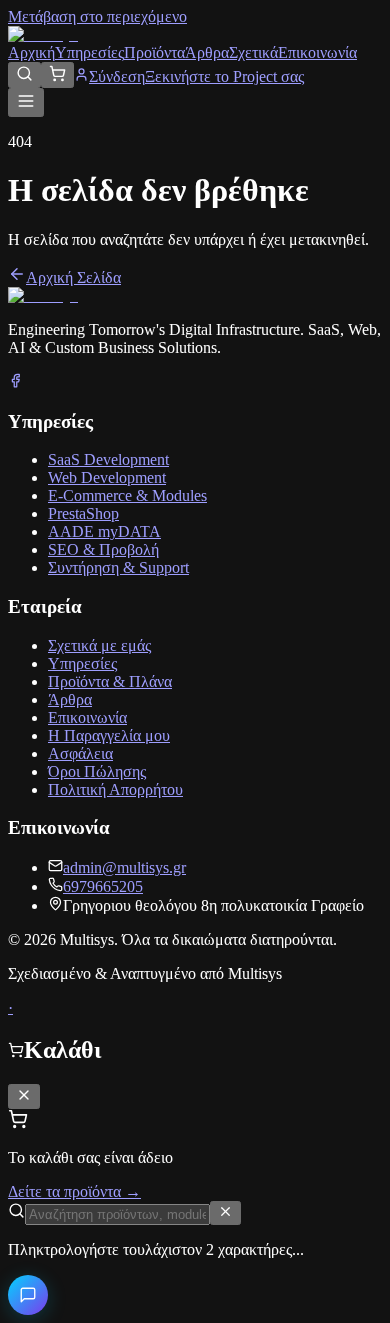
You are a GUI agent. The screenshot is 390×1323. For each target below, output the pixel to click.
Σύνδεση (117, 76)
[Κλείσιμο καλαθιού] (24, 1096)
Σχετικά (253, 52)
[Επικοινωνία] (28, 1295)
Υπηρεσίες (89, 52)
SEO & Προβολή (103, 549)
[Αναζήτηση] (24, 75)
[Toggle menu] (26, 102)
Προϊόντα (154, 52)
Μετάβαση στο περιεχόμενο (97, 16)
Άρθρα (207, 52)
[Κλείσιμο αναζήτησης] (225, 1213)
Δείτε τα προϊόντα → (74, 1191)
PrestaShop (83, 513)
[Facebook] (15, 382)
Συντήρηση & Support (118, 567)
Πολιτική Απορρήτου (115, 789)
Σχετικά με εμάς (99, 645)
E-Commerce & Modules (127, 495)
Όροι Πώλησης (97, 771)
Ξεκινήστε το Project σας (224, 76)
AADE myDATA (104, 531)
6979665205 (103, 886)
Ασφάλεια (80, 753)
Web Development (107, 477)
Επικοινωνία (317, 52)
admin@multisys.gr (124, 867)
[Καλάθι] (57, 75)
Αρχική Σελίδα (73, 277)
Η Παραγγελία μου (109, 735)
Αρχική (31, 52)
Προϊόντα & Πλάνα (110, 681)
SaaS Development (108, 459)
